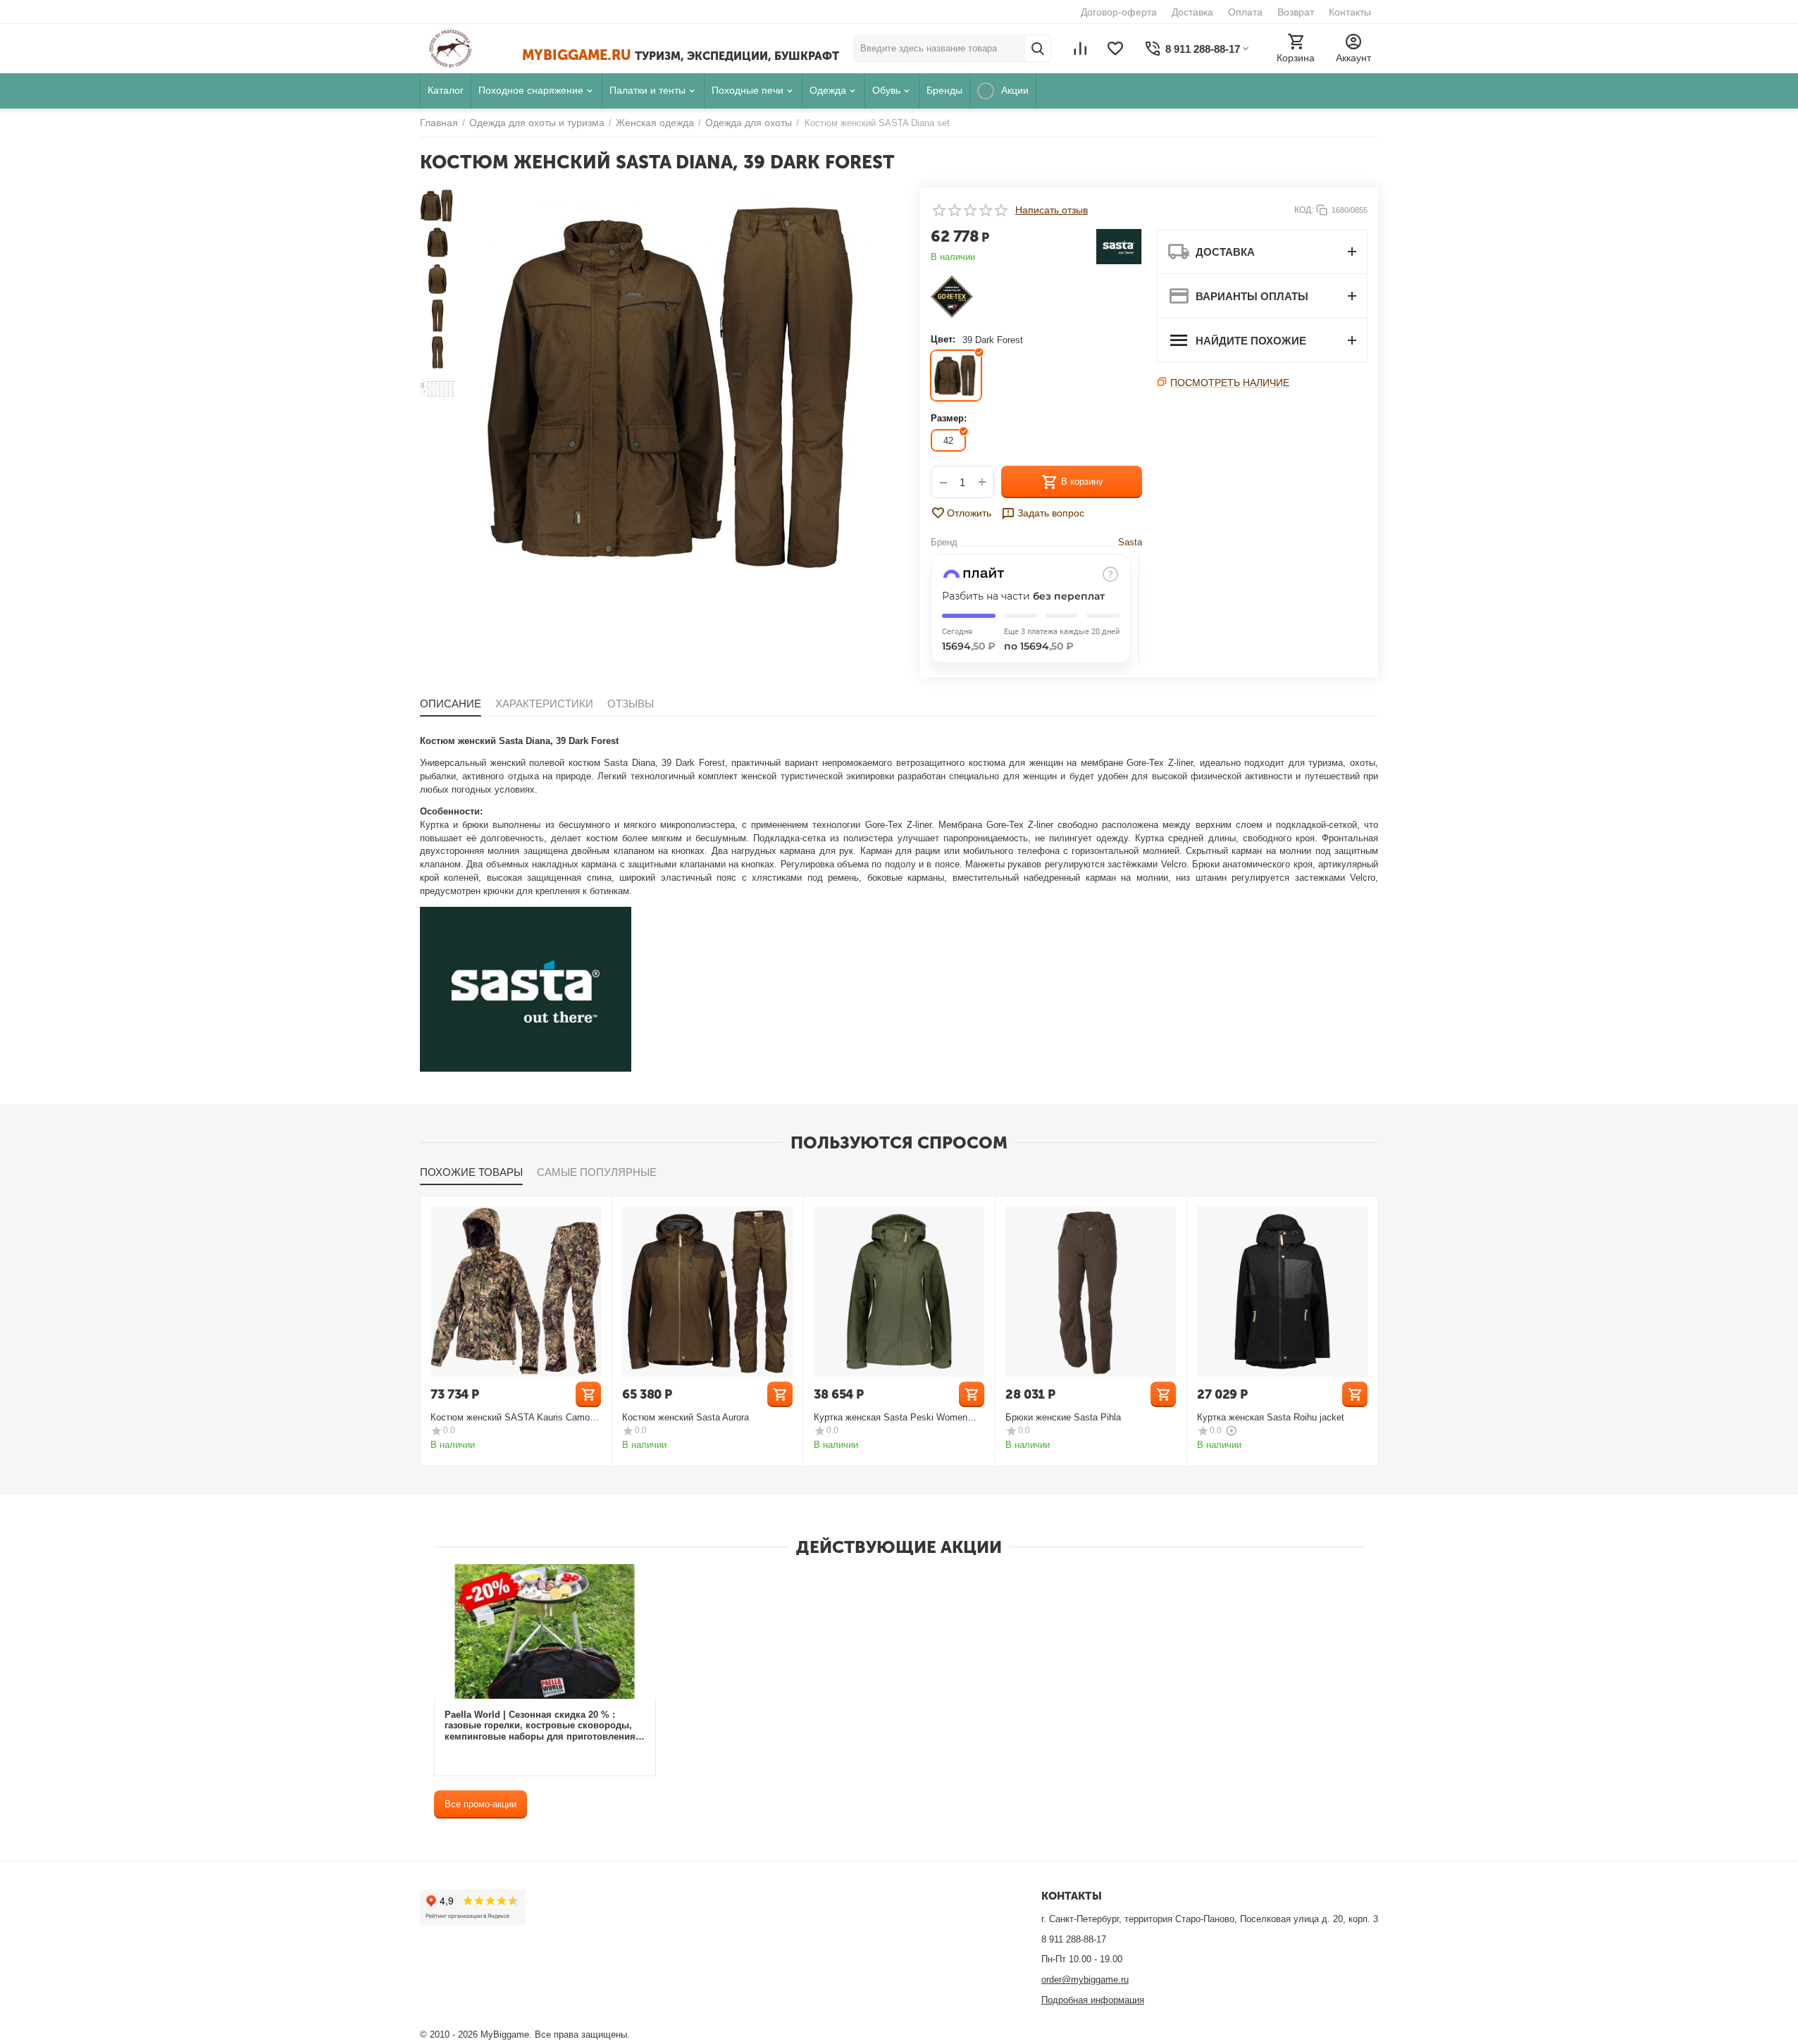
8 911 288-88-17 (1074, 1939)
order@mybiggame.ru (1085, 1980)
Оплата (1245, 12)
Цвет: (943, 339)
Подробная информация (1093, 2000)
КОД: (1304, 210)
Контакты (1350, 12)
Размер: (949, 418)
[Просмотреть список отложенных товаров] (1115, 49)
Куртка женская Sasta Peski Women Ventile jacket (891, 1417)
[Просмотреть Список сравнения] (1080, 49)
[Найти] (1038, 49)
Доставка (1192, 12)
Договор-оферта (1119, 12)
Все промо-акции (480, 1804)
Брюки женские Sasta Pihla (1063, 1417)
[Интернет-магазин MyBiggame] (471, 49)
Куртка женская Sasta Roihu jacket (1271, 1417)
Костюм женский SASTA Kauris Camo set (510, 1417)
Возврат (1296, 12)
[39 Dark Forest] (956, 376)
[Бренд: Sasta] (1119, 246)
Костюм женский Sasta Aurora (686, 1417)
